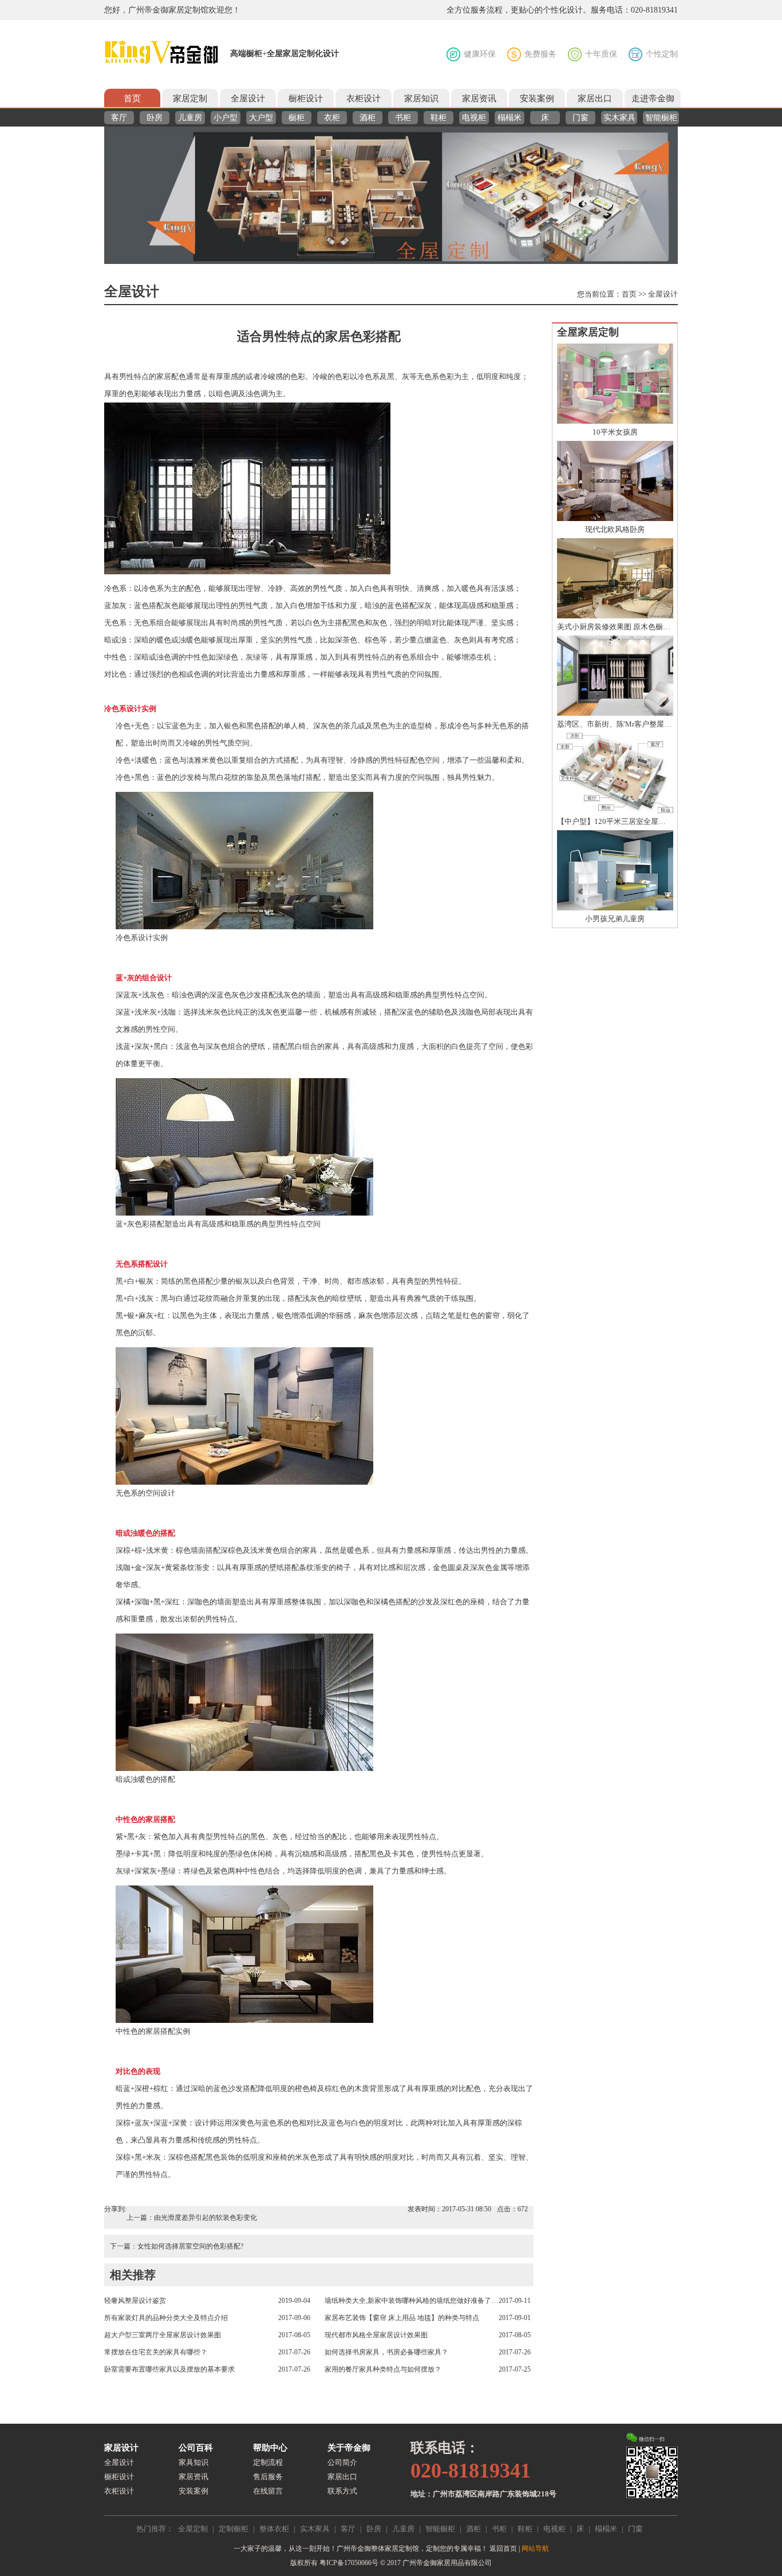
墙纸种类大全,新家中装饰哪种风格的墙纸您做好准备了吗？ (412, 2301)
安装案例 (537, 98)
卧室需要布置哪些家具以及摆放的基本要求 (169, 2369)
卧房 (155, 118)
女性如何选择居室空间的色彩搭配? (190, 2246)
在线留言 (268, 2491)
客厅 (119, 118)
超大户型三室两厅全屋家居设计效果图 (163, 2335)
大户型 (261, 118)
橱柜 (297, 118)
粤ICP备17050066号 (349, 2563)
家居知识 (421, 98)
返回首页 (503, 2549)
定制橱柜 (234, 2529)
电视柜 (474, 118)
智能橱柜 (661, 118)
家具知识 (193, 2462)
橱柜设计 (306, 98)
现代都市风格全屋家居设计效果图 (376, 2335)
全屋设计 (248, 98)
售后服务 (268, 2477)
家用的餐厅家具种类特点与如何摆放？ (383, 2369)
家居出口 (595, 98)
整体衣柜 (274, 2529)
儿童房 (190, 118)
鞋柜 (439, 118)
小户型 (226, 118)
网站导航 (535, 2549)
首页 (132, 98)
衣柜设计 (364, 98)
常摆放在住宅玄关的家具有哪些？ (156, 2352)
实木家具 (619, 118)
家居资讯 (479, 98)
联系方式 (342, 2491)
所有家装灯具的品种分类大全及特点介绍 (166, 2318)
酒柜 (368, 118)
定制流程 (268, 2462)
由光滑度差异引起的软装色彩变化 (206, 2218)
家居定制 (190, 98)
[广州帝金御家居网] (161, 53)
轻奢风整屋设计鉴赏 (135, 2301)
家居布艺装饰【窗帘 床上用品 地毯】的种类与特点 (402, 2318)
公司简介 (342, 2462)
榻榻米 (510, 118)
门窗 (580, 118)
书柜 (403, 118)
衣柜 (332, 118)
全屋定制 (193, 2529)
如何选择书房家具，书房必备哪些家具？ (386, 2352)
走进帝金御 (653, 98)
